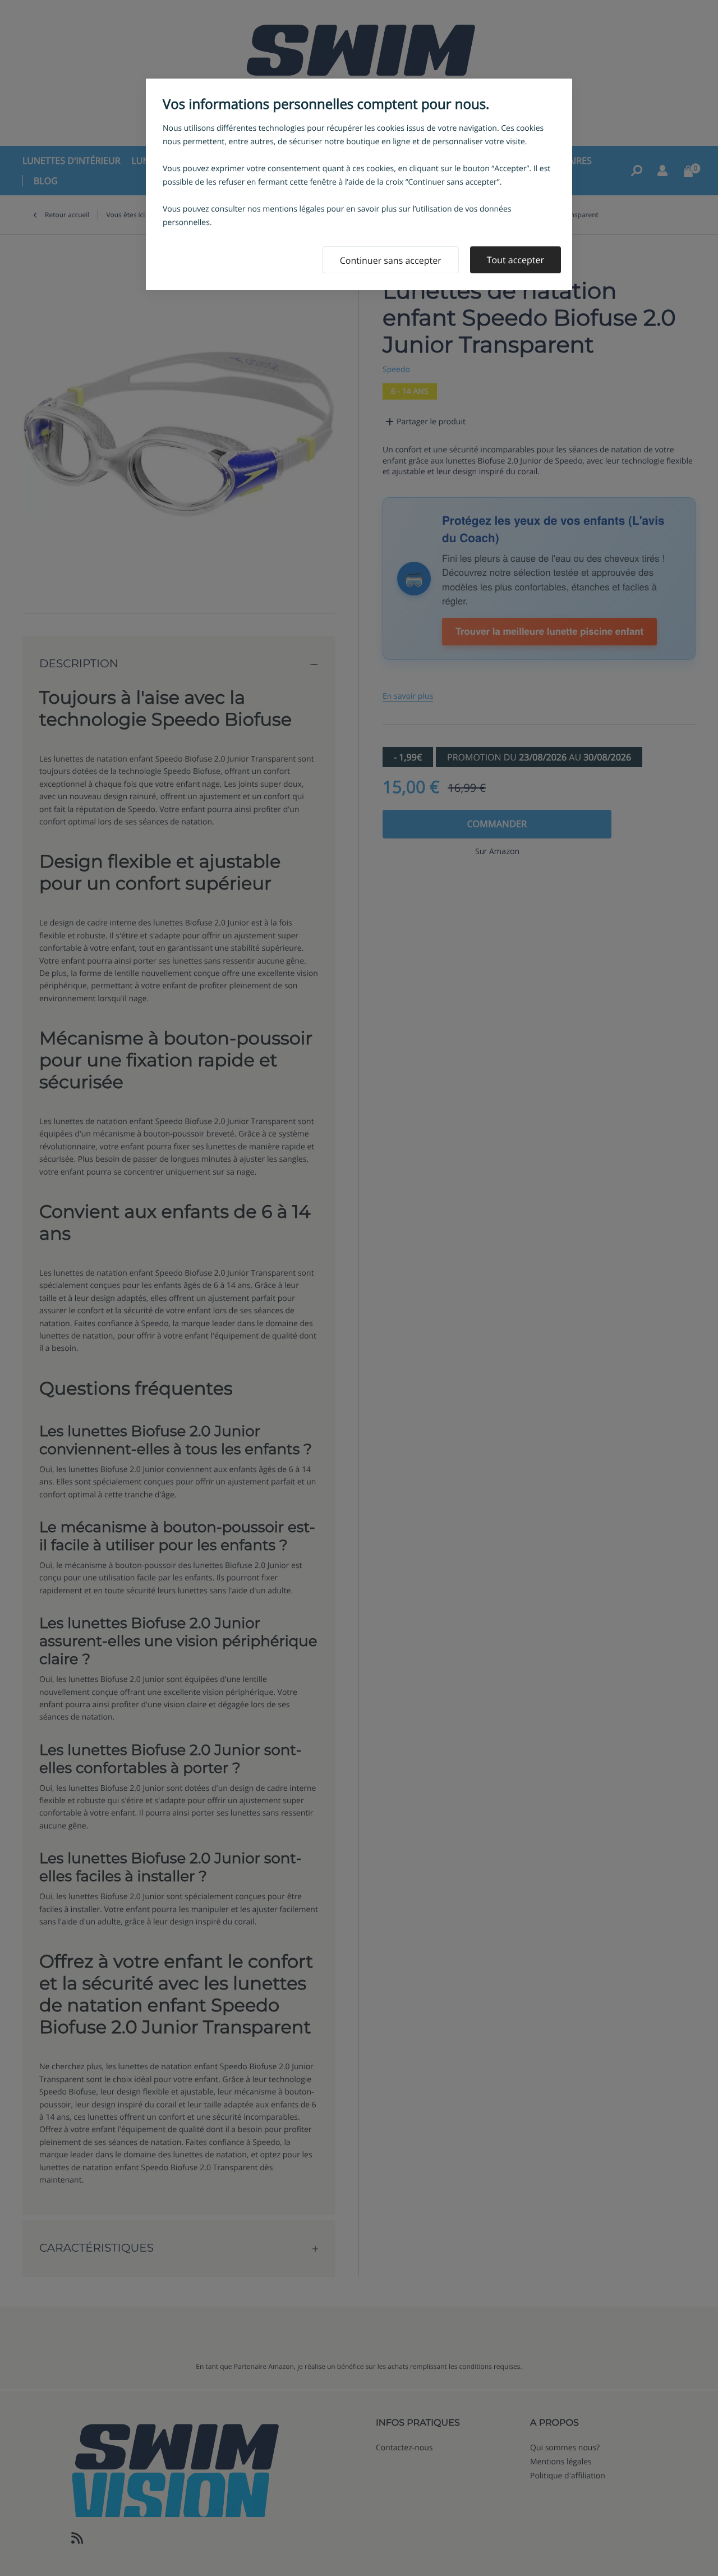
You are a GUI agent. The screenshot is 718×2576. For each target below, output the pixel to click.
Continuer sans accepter (391, 260)
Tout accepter (516, 260)
